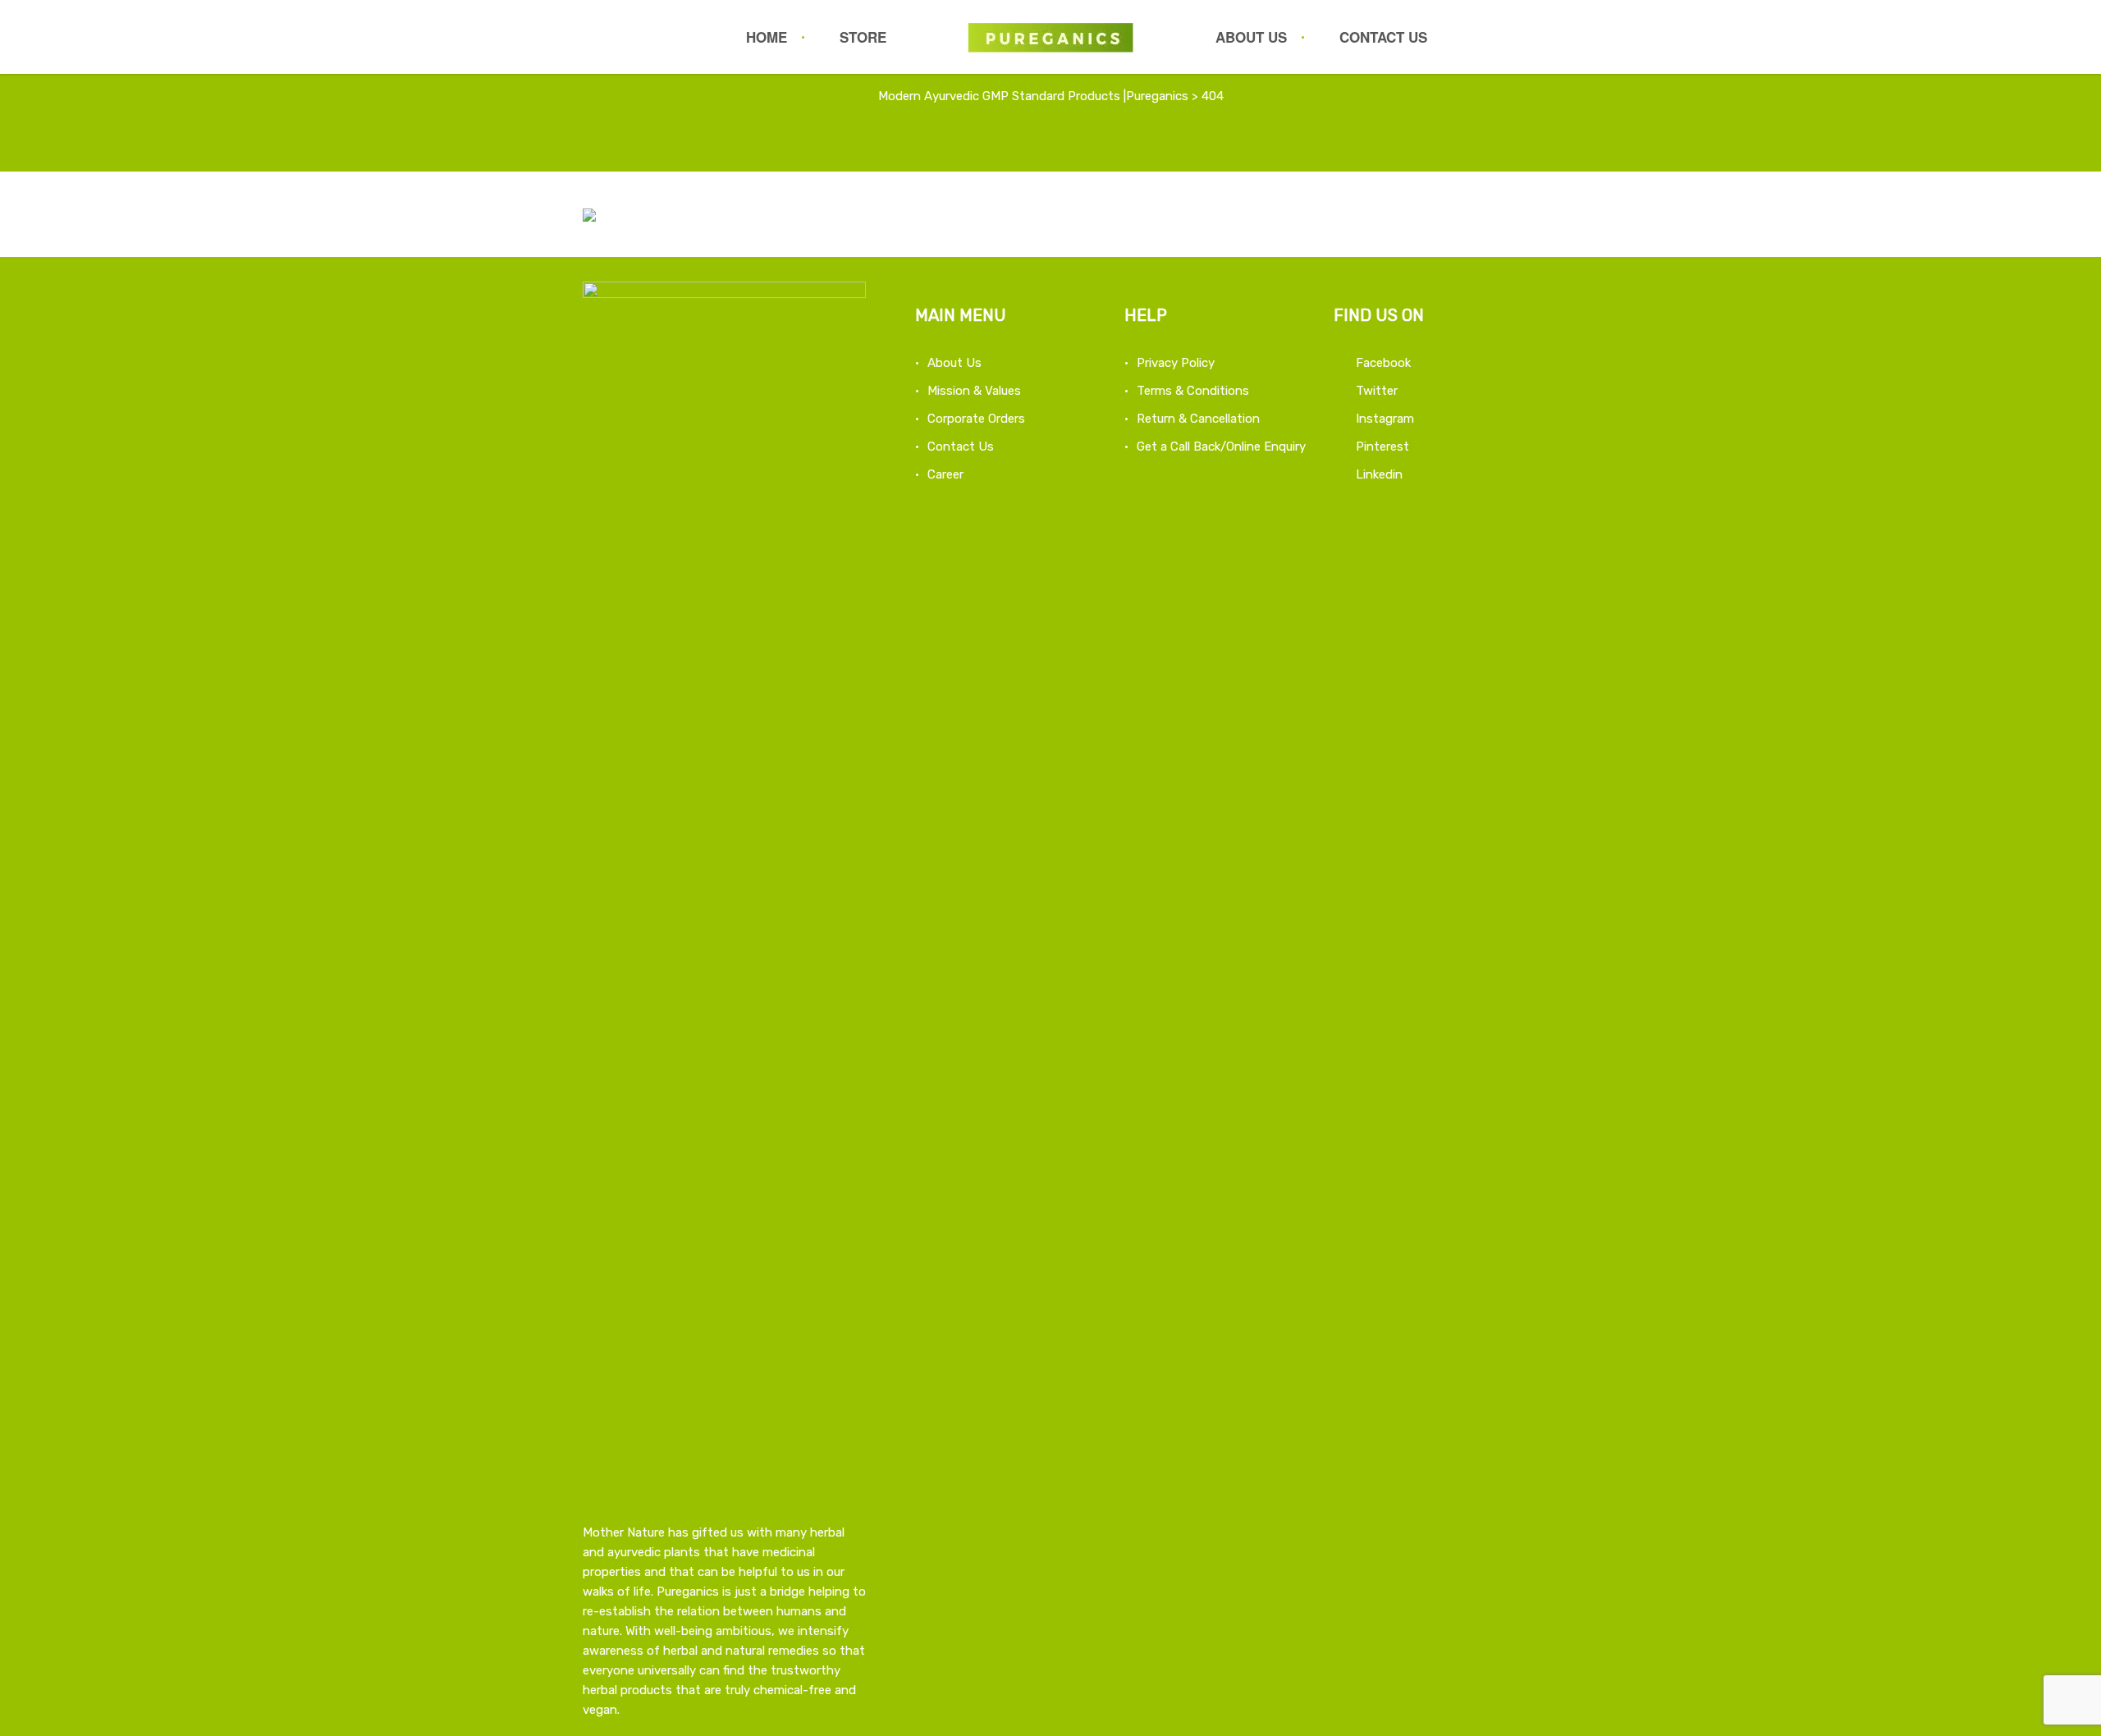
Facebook (1383, 363)
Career (945, 474)
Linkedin (1379, 474)
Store (863, 37)
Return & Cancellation (1198, 419)
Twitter (1377, 391)
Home (767, 37)
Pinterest (1382, 447)
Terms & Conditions (1193, 391)
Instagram (1385, 419)
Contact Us (1383, 37)
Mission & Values (974, 391)
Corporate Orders (976, 419)
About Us (1251, 37)
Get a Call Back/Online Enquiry (1221, 447)
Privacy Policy (1176, 363)
